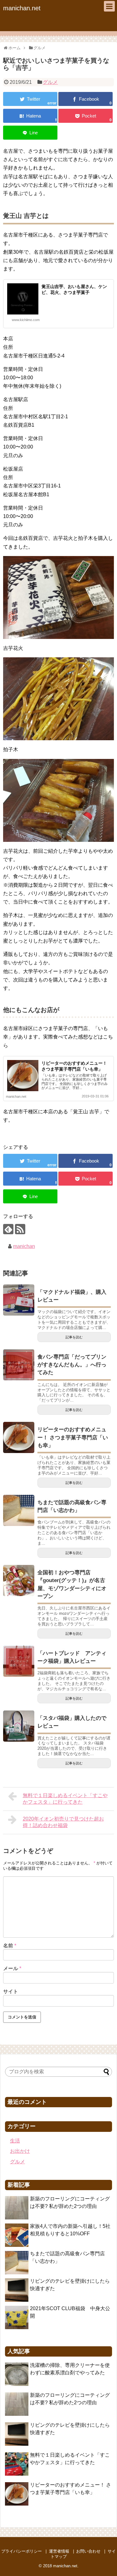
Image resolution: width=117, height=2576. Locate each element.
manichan (24, 1246)
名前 (10, 1946)
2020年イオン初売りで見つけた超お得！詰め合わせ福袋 (63, 1822)
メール (12, 1968)
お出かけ (20, 2151)
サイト (11, 1991)
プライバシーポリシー (22, 2551)
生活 (15, 2141)
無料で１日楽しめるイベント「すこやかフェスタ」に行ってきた (65, 1799)
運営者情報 (59, 2551)
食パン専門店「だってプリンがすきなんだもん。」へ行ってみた (72, 1365)
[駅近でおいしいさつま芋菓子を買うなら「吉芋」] (30, 116)
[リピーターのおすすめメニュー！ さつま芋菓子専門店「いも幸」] (19, 1437)
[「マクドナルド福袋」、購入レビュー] (19, 1300)
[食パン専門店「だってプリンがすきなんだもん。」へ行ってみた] (19, 1365)
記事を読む (74, 1337)
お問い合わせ (88, 2551)
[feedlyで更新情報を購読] (8, 1229)
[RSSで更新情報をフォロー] (20, 1229)
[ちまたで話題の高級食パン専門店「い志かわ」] (19, 1510)
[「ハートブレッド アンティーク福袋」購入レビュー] (19, 1661)
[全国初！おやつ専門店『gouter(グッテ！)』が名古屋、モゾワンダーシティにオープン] (19, 1581)
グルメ (50, 82)
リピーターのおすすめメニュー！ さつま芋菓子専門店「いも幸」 (73, 1437)
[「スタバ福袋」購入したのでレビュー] (19, 1726)
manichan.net (22, 8)
